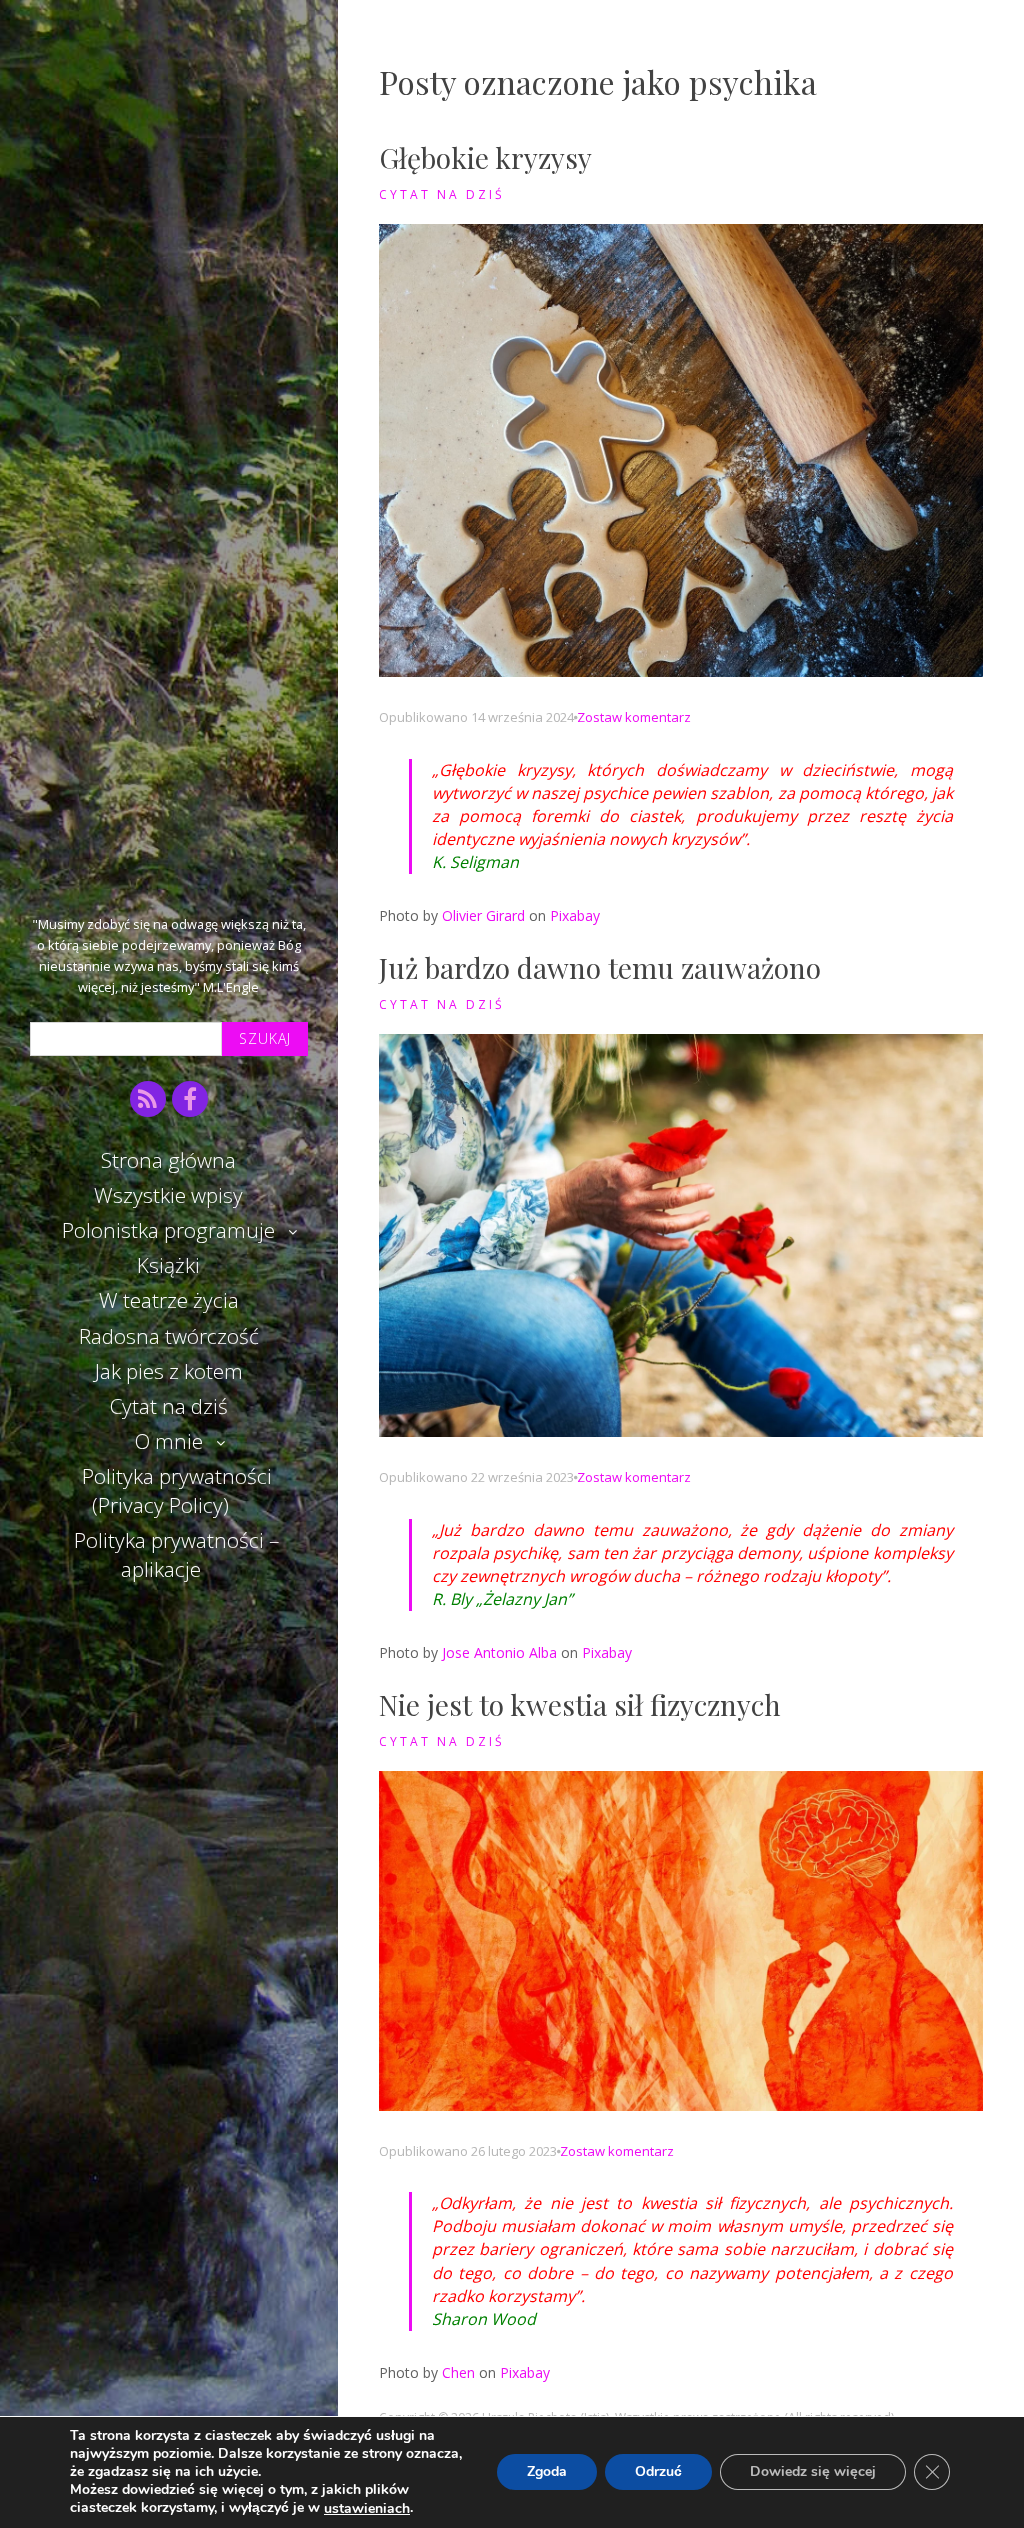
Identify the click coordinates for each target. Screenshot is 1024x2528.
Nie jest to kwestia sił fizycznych (580, 1704)
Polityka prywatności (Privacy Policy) (177, 1490)
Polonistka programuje (168, 1230)
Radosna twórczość (169, 1336)
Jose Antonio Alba (499, 1652)
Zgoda (547, 2472)
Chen (458, 2372)
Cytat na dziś (169, 1406)
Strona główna (168, 1160)
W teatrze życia (169, 1300)
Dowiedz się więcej (813, 2472)
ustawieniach (367, 2509)
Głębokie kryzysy (485, 157)
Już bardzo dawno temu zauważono (600, 967)
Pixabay (575, 915)
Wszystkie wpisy (168, 1195)
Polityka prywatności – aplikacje (176, 1554)
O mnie (169, 1441)
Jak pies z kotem (169, 1371)
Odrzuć (658, 2472)
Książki (168, 1265)
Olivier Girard (483, 915)
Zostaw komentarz (634, 717)
